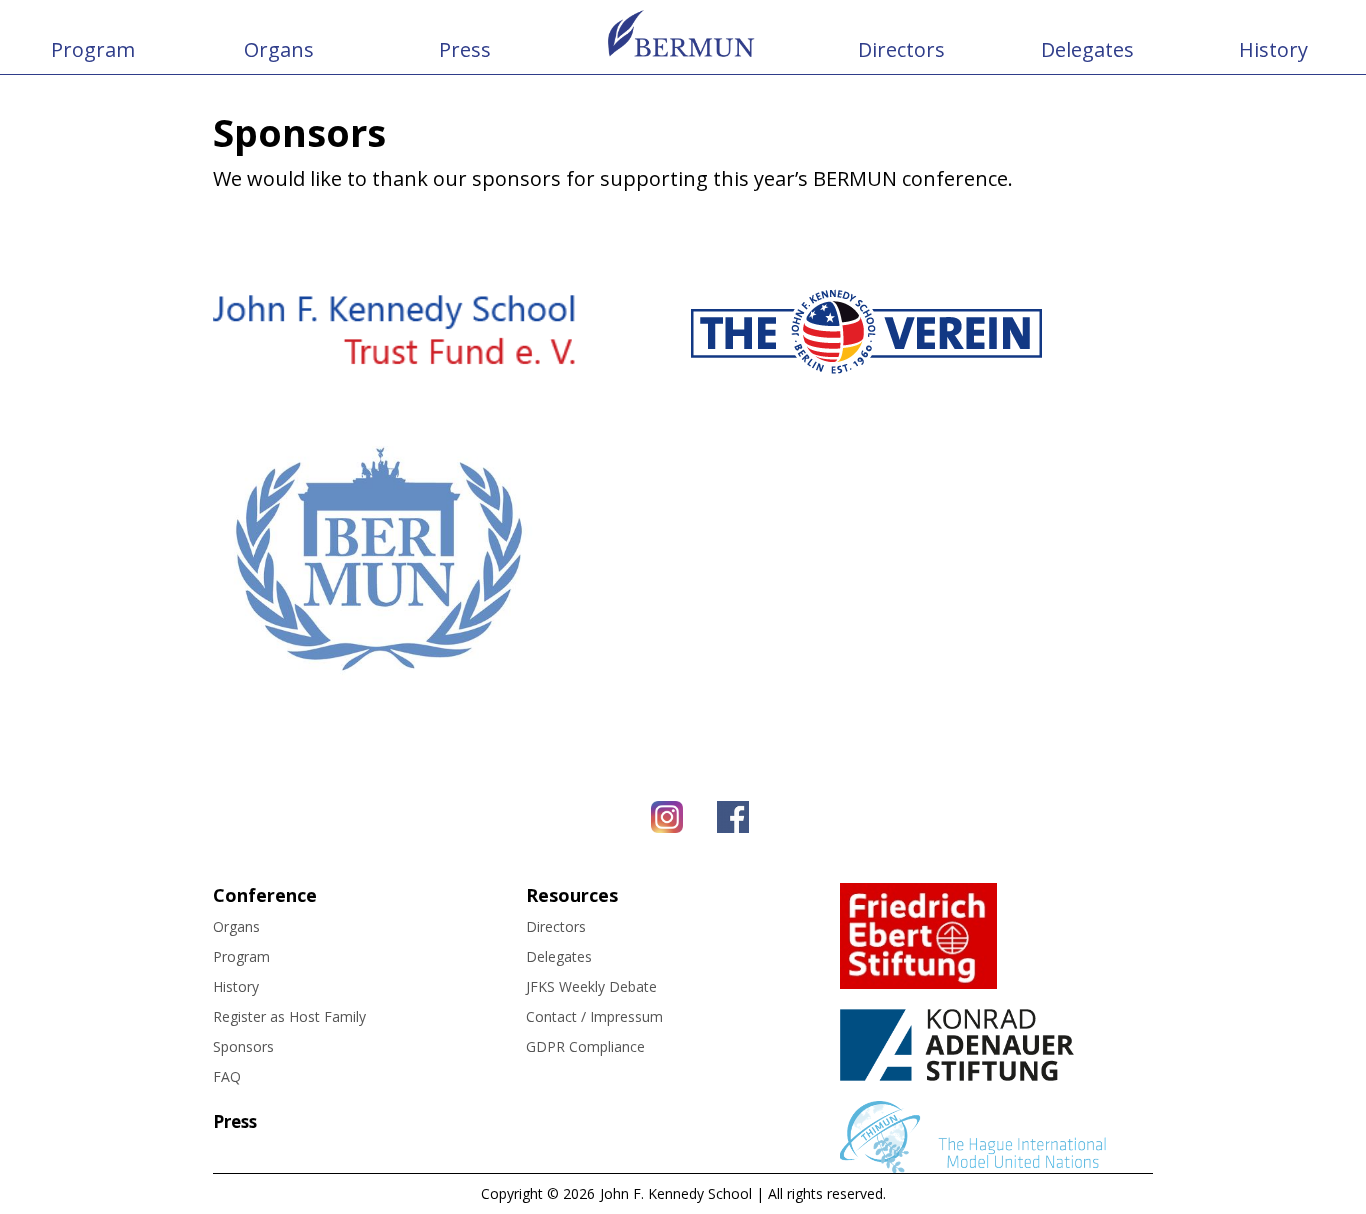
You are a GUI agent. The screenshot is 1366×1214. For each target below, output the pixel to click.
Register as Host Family (289, 1016)
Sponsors (243, 1046)
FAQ (227, 1076)
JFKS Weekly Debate (591, 986)
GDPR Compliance (585, 1046)
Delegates (1087, 49)
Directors (901, 49)
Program (93, 49)
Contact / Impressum (594, 1016)
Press (465, 49)
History (1273, 49)
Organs (279, 49)
